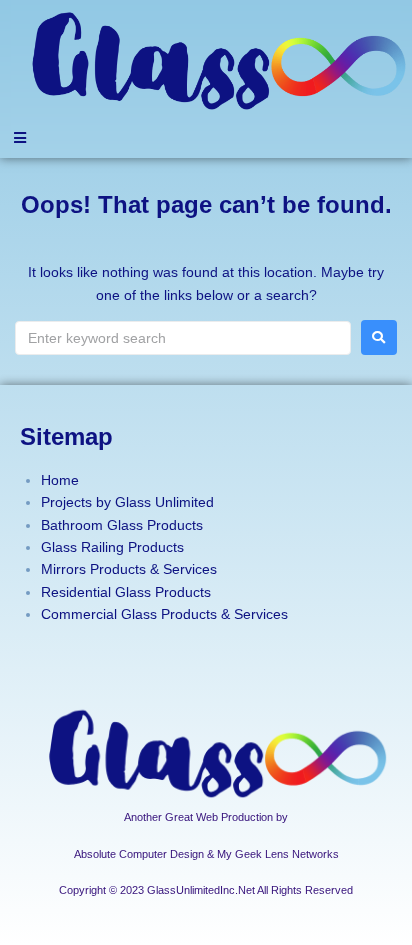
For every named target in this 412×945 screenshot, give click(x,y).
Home (60, 480)
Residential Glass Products (126, 592)
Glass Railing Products (112, 547)
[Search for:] (183, 338)
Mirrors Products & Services (129, 569)
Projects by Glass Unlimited (127, 502)
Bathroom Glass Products (122, 525)
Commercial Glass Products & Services (164, 614)
